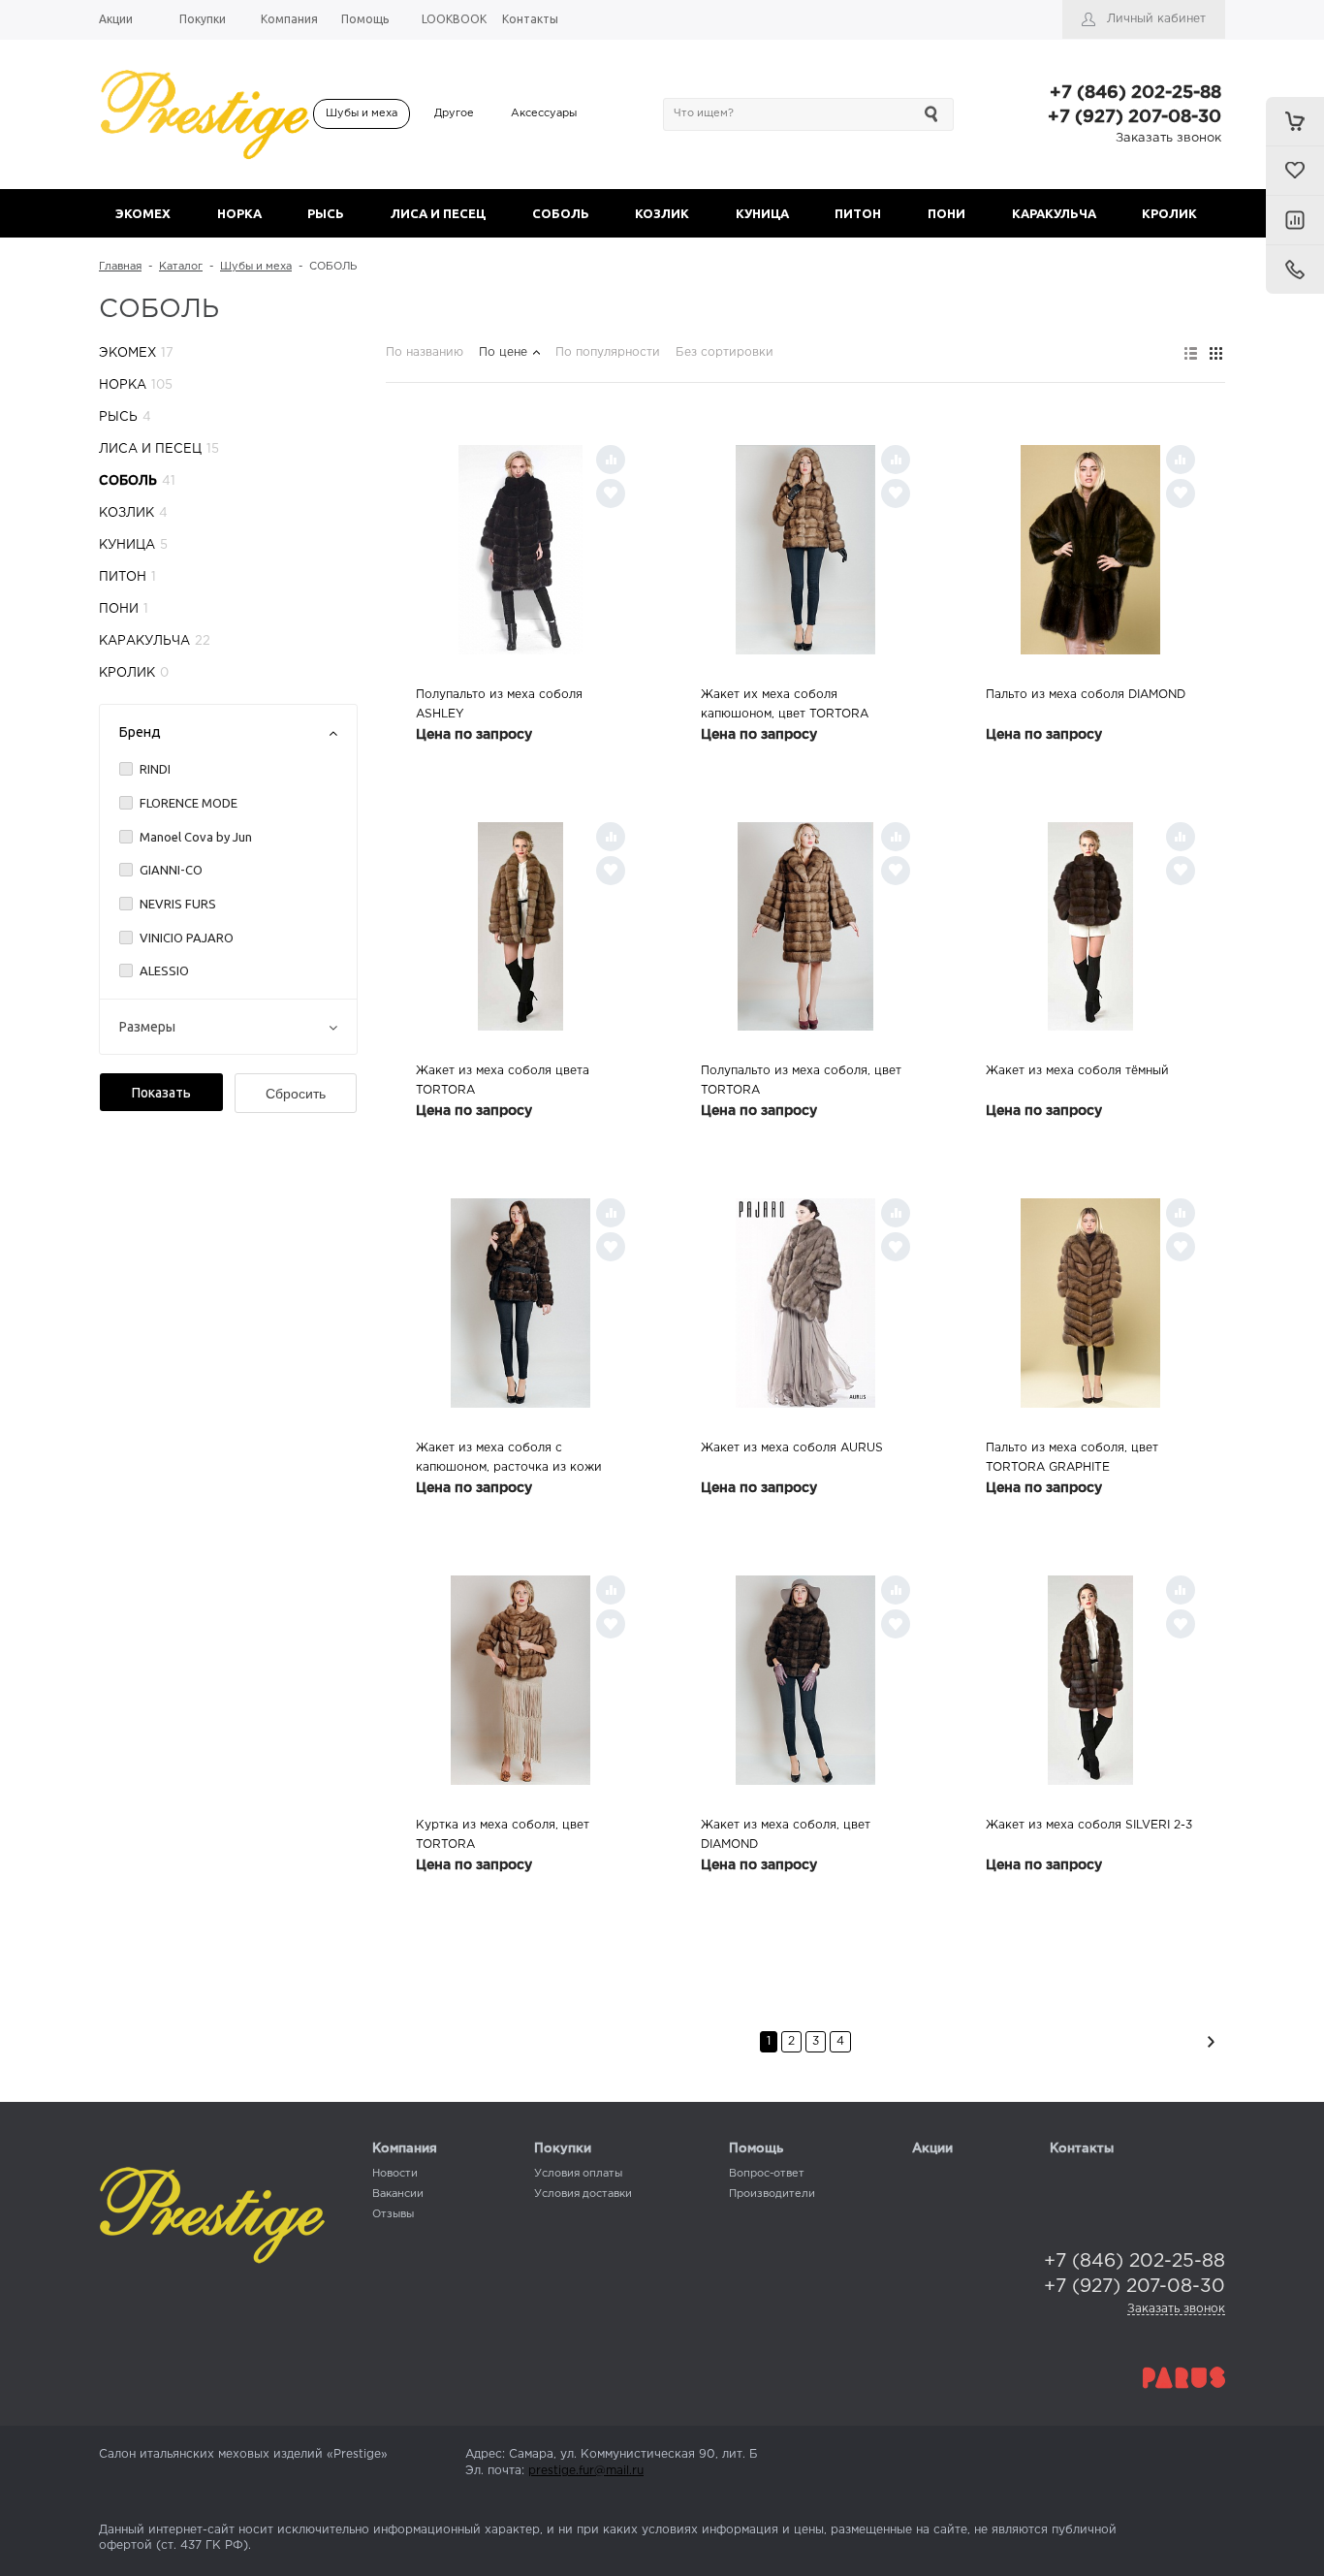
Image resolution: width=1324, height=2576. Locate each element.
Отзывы (393, 2214)
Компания (405, 2149)
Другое (454, 113)
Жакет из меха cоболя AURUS (792, 1448)
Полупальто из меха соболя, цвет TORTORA (801, 1081)
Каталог (181, 267)
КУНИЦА (762, 213)
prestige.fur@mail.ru (586, 2471)
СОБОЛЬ (561, 213)
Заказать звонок (1168, 138)
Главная (120, 267)
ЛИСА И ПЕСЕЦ (438, 213)
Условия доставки (583, 2194)
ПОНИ (946, 213)
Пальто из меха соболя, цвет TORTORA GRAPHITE (1072, 1458)
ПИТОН (858, 213)
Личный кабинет (1156, 19)
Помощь (756, 2149)
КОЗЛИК (662, 213)
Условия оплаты (578, 2174)
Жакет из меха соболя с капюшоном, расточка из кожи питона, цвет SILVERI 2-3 (509, 1460)
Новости (395, 2174)
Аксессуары (544, 113)
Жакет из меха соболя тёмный (1077, 1071)
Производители (772, 2194)
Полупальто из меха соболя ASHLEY (499, 704)
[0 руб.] (1295, 121)
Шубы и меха (362, 113)
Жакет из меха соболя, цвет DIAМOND (786, 1835)
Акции (932, 2149)
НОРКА (239, 213)
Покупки (563, 2149)
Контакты (1082, 2149)
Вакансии (398, 2194)
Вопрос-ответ (767, 2174)
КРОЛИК (1169, 213)
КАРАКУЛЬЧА (1054, 213)
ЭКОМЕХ (143, 213)
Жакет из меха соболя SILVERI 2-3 (1089, 1825)
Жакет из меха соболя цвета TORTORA (503, 1081)
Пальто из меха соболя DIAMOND (1086, 695)
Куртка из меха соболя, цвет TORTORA (503, 1835)
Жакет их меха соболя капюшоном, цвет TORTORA (785, 704)
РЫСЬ (326, 213)
